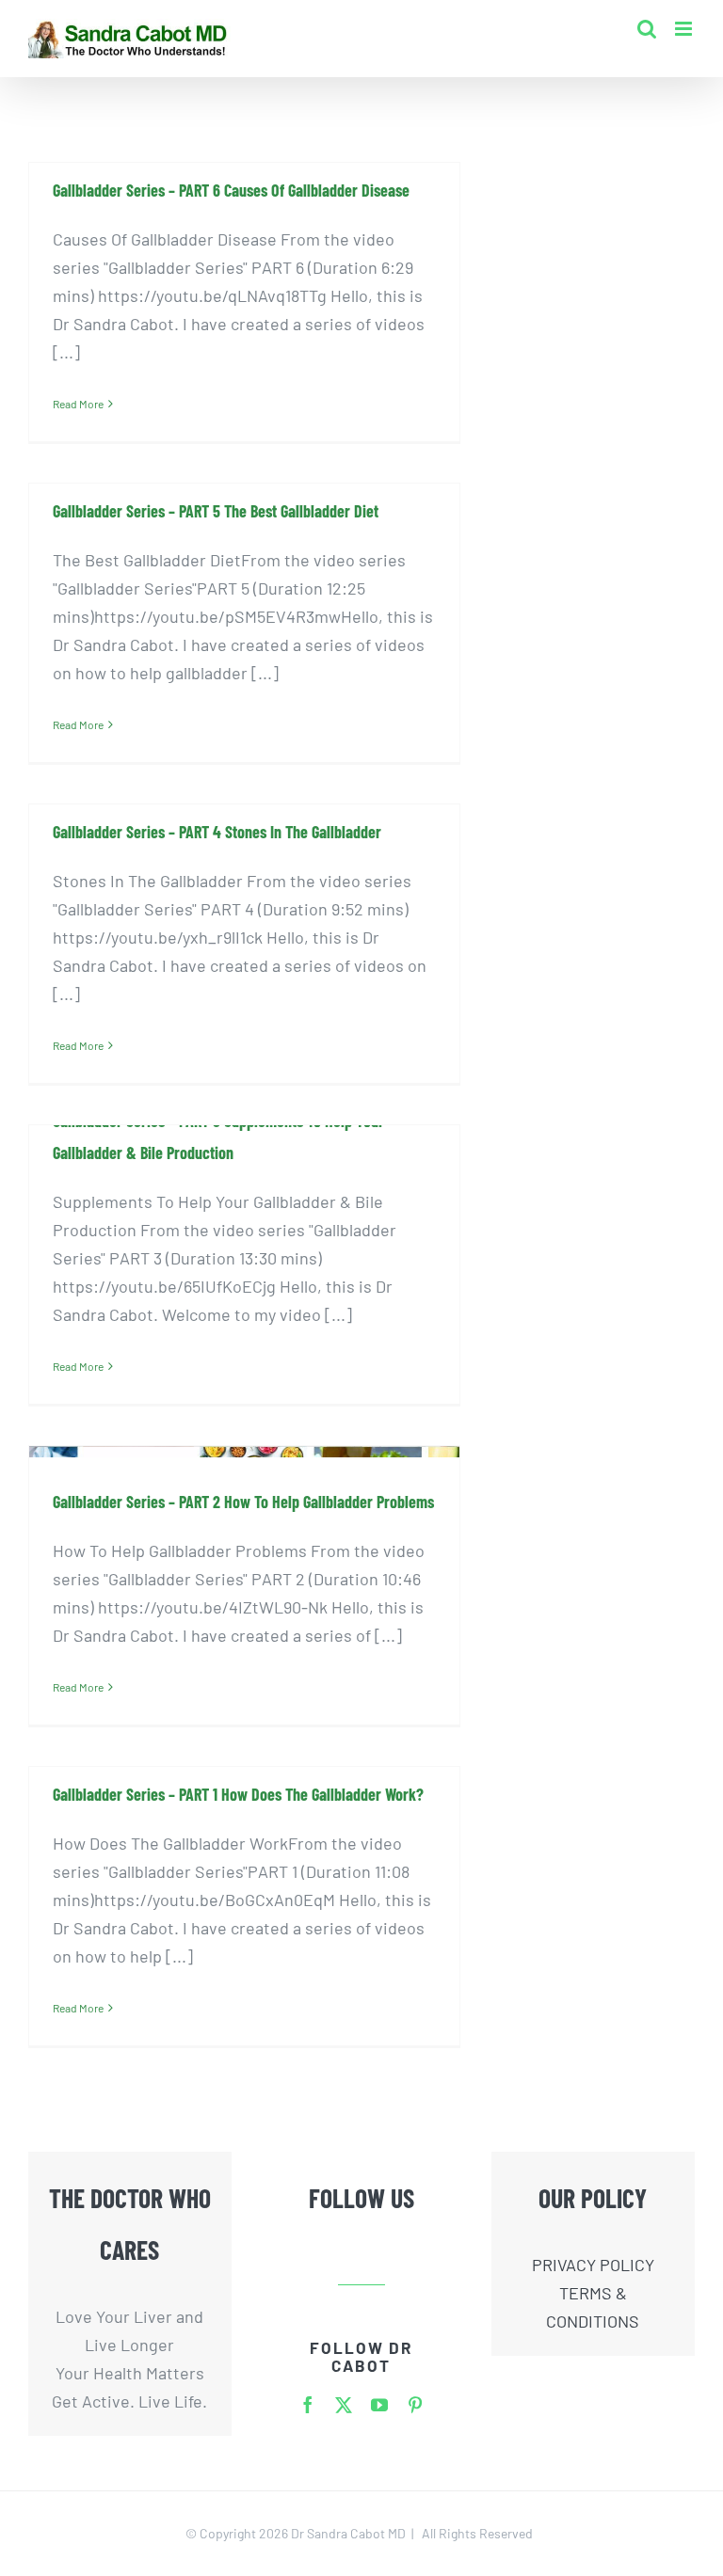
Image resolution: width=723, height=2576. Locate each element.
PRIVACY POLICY (593, 2265)
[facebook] (308, 2405)
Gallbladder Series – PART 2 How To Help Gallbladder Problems (243, 1502)
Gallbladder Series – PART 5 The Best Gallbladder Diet (216, 511)
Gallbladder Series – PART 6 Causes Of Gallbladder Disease (231, 190)
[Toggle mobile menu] (685, 29)
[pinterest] (415, 2405)
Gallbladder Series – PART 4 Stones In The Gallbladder (217, 832)
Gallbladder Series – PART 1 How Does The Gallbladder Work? (238, 1794)
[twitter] (344, 2405)
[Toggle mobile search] (647, 29)
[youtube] (379, 2405)
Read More (78, 404)
